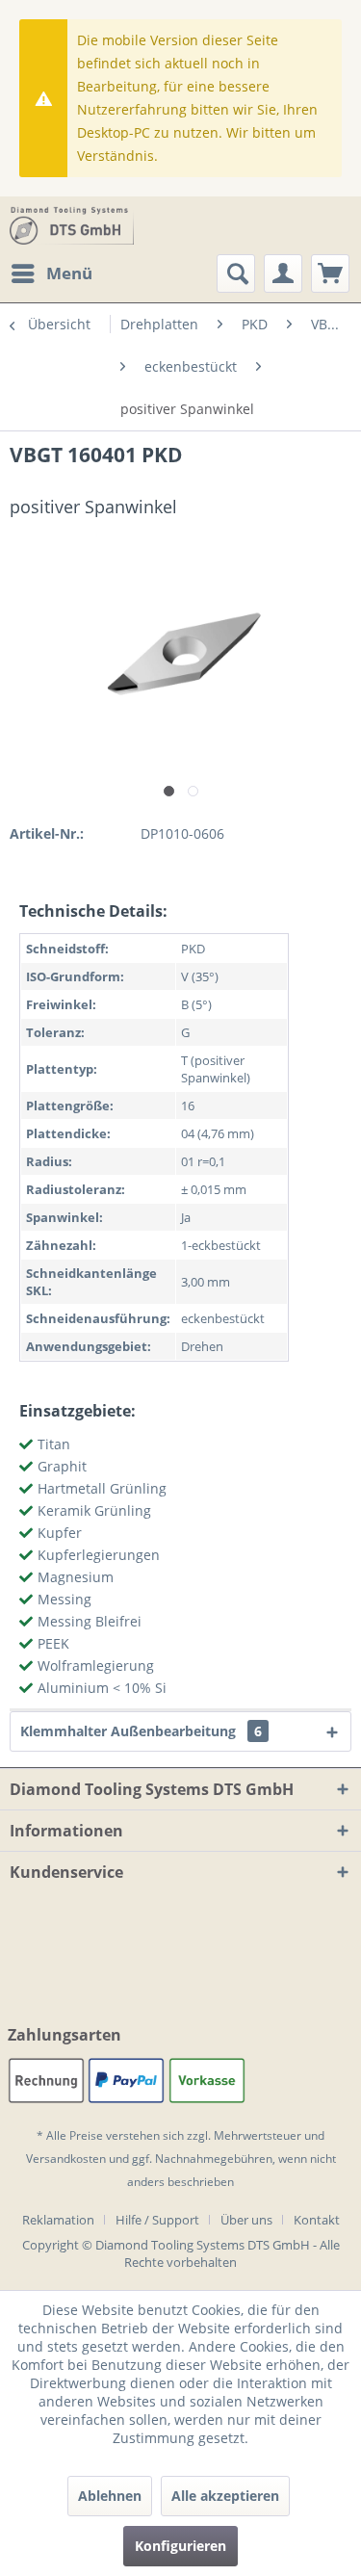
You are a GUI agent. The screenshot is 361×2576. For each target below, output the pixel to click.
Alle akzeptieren (225, 2496)
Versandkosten (66, 2159)
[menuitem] (51, 273)
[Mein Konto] (283, 273)
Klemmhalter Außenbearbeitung (141, 1731)
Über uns (246, 2220)
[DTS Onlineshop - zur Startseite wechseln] (72, 225)
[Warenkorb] (330, 273)
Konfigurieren (180, 2546)
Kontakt (317, 2220)
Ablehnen (110, 2496)
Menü (69, 273)
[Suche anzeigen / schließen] (236, 273)
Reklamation (58, 2220)
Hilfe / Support (157, 2220)
